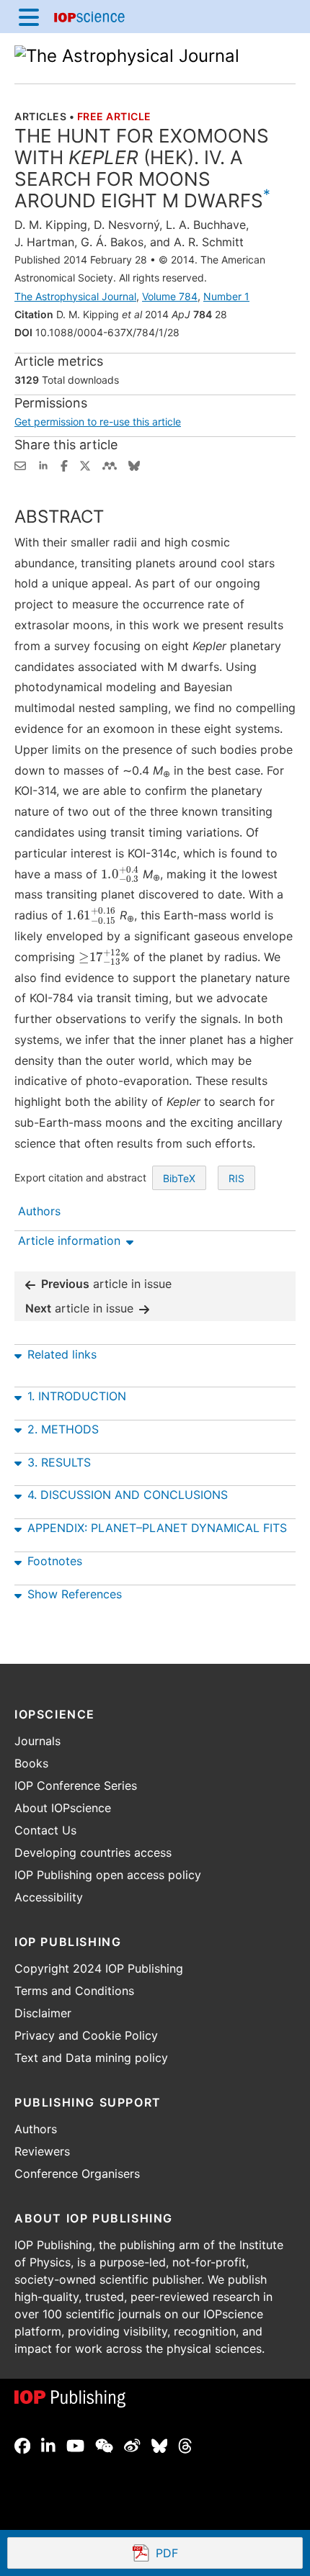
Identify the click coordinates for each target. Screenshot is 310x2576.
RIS (236, 1178)
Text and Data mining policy (91, 2058)
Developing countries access (93, 1852)
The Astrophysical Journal (75, 296)
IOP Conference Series (76, 1785)
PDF (220, 2554)
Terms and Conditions (74, 1991)
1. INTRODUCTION (77, 1396)
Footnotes (55, 1561)
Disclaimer (43, 2013)
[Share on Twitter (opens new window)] (85, 464)
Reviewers (42, 2151)
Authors (36, 2129)
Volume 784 (170, 296)
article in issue (106, 1284)
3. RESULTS (59, 1462)
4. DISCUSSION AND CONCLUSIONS (128, 1495)
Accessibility (49, 1897)
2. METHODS (63, 1429)
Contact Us (45, 1830)
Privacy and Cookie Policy (86, 2035)
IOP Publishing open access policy (108, 1875)
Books (31, 1763)
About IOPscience (63, 1808)
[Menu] (29, 17)
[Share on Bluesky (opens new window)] (134, 464)
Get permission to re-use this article (98, 422)
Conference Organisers (77, 2174)
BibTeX (179, 1178)
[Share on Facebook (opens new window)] (64, 464)
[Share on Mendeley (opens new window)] (110, 464)
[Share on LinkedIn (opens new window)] (43, 464)
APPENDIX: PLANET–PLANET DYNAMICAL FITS (157, 1528)
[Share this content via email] (20, 464)
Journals (37, 1741)
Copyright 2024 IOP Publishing (99, 1968)
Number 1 (226, 296)
